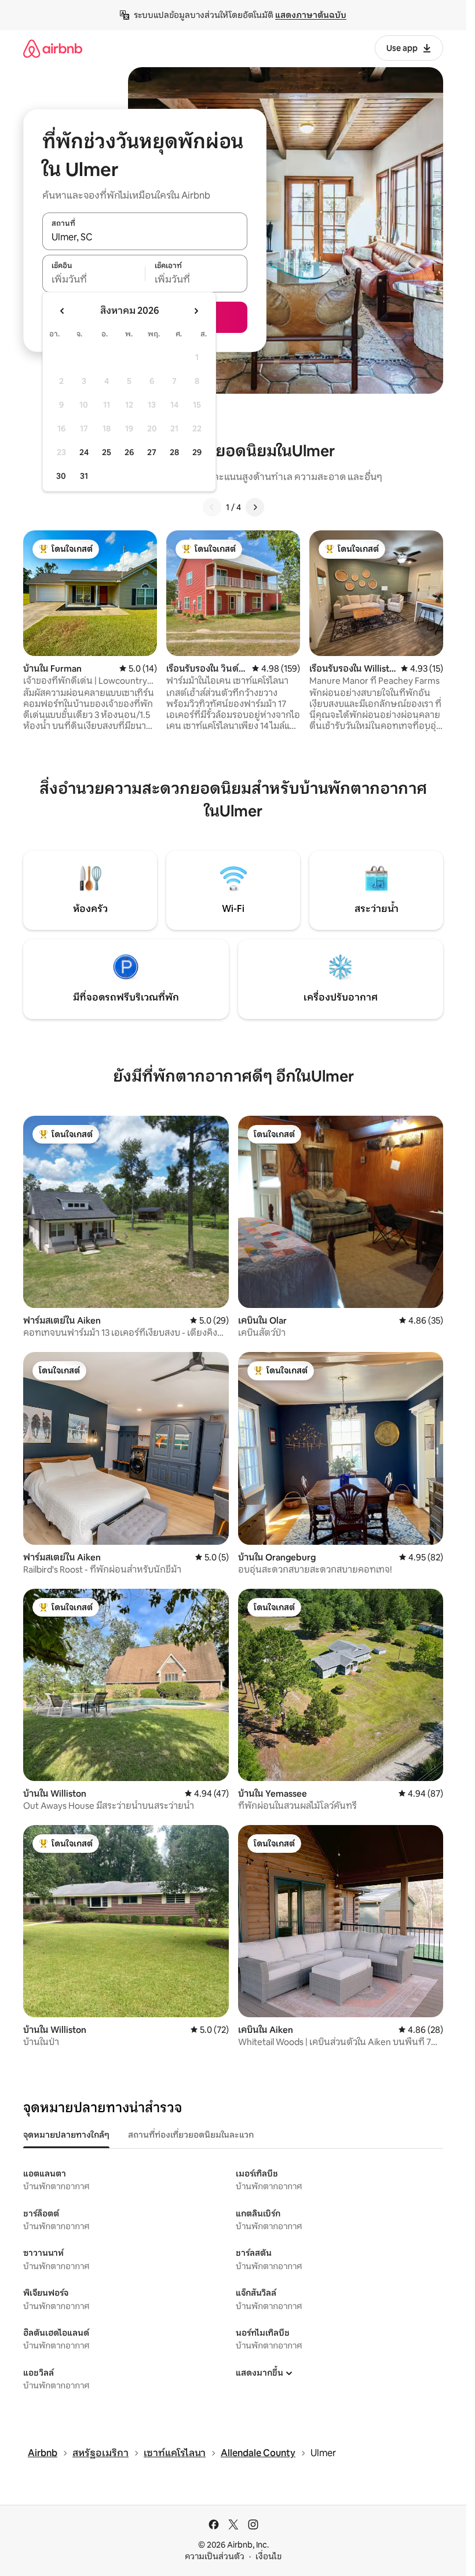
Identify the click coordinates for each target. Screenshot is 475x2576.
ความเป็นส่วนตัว (215, 2556)
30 (61, 476)
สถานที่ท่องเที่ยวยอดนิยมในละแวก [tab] (191, 2135)
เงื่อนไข (268, 2556)
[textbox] (94, 280)
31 (84, 476)
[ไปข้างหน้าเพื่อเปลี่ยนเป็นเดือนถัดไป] (196, 311)
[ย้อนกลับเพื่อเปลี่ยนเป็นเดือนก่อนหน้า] (63, 311)
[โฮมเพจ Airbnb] (53, 48)
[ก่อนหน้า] (212, 507)
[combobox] (145, 237)
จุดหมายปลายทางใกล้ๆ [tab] (66, 2135)
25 (107, 452)
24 (84, 452)
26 (129, 452)
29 (197, 452)
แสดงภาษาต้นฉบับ (311, 15)
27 (152, 452)
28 (174, 452)
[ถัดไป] (255, 507)
